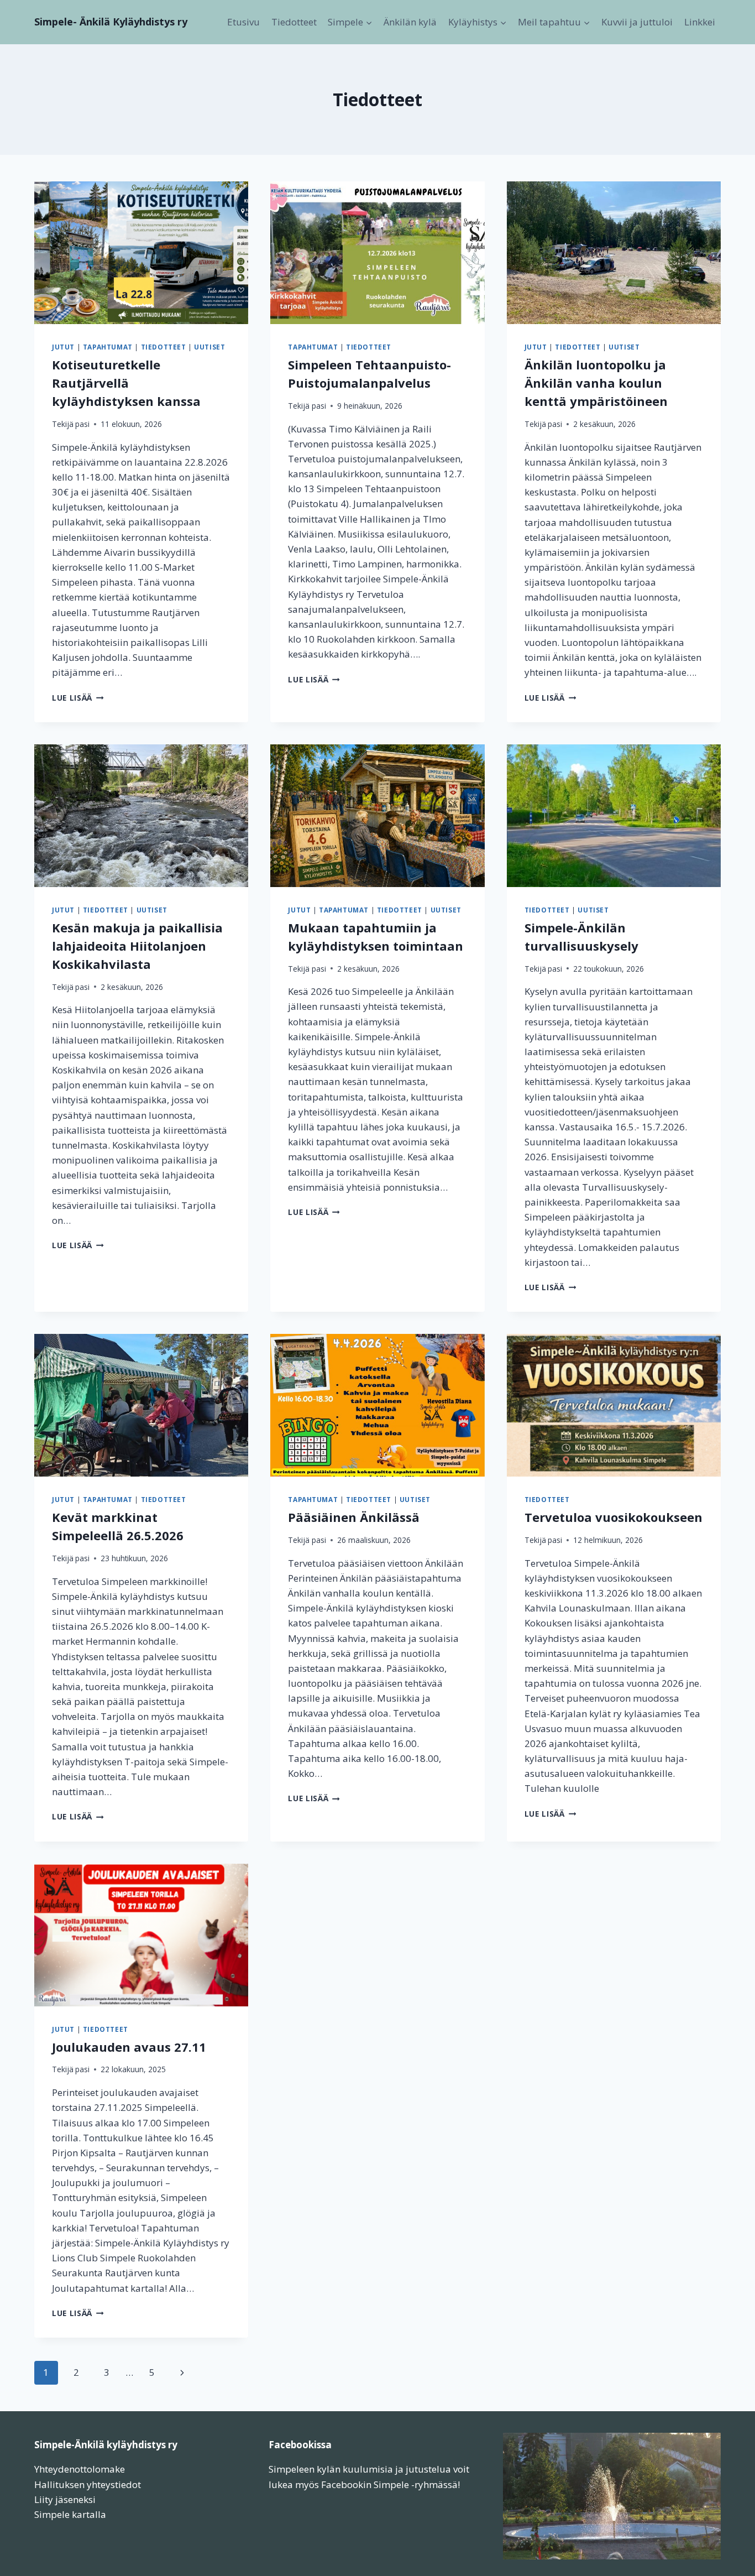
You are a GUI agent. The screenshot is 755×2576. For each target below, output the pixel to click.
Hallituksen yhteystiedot (88, 2484)
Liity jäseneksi (65, 2499)
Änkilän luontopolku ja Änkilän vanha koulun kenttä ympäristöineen (596, 383)
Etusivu (243, 22)
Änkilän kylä (410, 22)
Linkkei (700, 22)
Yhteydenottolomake (80, 2469)
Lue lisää (78, 698)
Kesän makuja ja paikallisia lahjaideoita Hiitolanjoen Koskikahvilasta (137, 946)
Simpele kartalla (70, 2514)
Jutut (63, 347)
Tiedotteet (294, 22)
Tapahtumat (108, 347)
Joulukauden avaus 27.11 (129, 2047)
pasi (82, 424)
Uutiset (209, 347)
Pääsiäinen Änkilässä (354, 1517)
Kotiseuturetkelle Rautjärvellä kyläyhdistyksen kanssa (126, 383)
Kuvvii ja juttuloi (637, 22)
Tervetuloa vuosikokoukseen (614, 1517)
